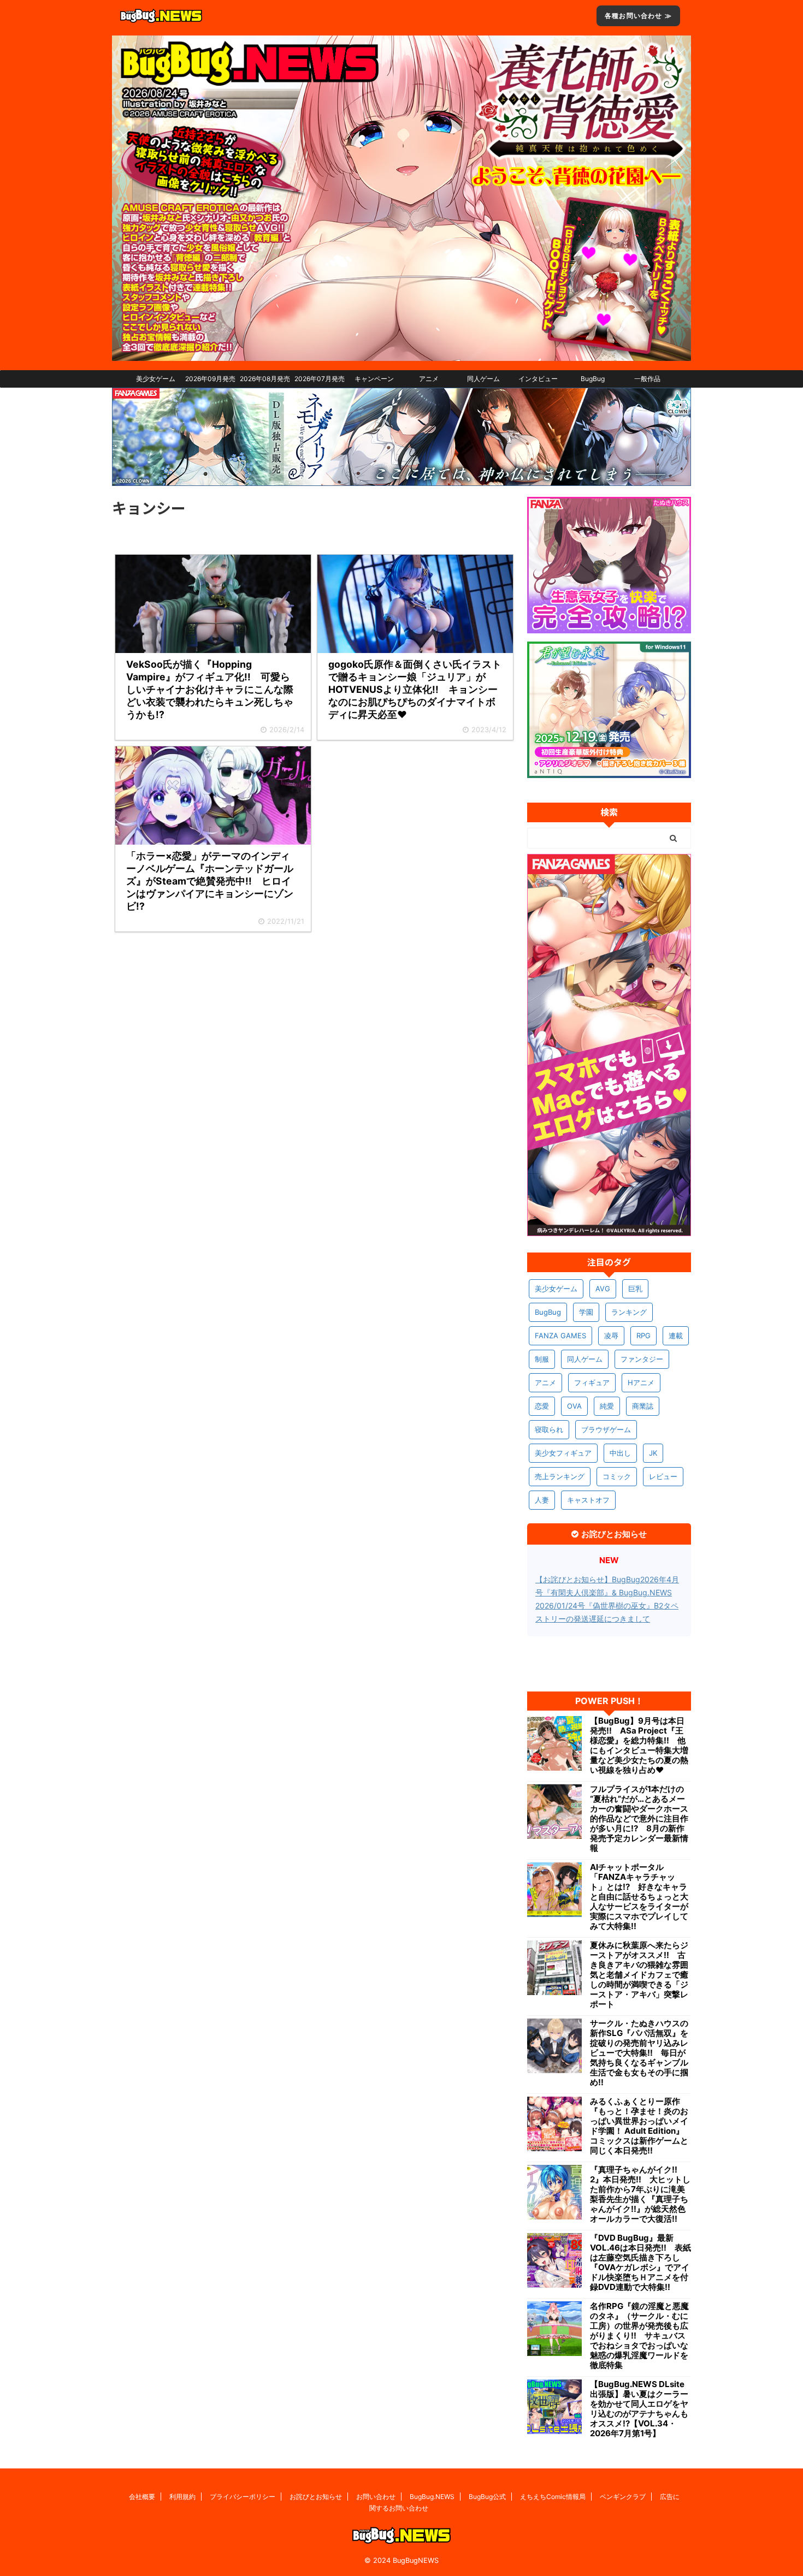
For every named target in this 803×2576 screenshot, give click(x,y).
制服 (542, 1359)
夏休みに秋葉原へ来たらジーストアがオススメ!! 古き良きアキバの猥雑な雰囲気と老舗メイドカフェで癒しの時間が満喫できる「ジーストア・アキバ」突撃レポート (639, 1975)
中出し (620, 1453)
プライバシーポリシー (243, 2497)
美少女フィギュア (563, 1453)
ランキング (629, 1312)
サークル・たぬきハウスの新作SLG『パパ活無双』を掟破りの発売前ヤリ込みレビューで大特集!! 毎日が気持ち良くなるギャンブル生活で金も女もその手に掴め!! (639, 2053)
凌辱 (611, 1336)
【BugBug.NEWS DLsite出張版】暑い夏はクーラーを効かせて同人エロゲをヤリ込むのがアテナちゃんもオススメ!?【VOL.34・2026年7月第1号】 (639, 2409)
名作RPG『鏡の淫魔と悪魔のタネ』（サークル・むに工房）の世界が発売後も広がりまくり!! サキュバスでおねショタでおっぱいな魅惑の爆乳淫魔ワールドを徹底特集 (639, 2336)
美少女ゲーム (156, 379)
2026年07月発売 (320, 379)
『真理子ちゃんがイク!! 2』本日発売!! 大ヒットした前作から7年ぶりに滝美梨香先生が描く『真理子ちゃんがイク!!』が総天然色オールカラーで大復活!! (640, 2194)
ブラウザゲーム (606, 1429)
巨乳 (635, 1289)
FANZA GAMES (560, 1336)
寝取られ (549, 1429)
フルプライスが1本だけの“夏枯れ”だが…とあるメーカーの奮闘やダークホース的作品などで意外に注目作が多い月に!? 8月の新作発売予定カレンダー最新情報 (639, 1819)
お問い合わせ (376, 2497)
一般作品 (647, 379)
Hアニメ (641, 1382)
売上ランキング (560, 1476)
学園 (586, 1312)
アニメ (429, 379)
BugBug (593, 379)
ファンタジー (642, 1359)
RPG (643, 1336)
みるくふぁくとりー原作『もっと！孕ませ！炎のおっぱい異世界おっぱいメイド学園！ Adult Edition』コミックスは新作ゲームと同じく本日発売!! (639, 2126)
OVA (574, 1406)
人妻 (542, 1500)
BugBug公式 (487, 2497)
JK (653, 1453)
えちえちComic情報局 (553, 2497)
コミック (617, 1476)
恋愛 (542, 1406)
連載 (676, 1336)
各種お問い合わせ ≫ (638, 16)
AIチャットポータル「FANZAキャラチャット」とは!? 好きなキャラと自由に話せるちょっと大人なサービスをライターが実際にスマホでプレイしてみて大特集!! (639, 1897)
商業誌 (643, 1406)
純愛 (607, 1406)
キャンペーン (374, 379)
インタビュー (538, 379)
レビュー (663, 1476)
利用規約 (182, 2497)
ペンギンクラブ (623, 2497)
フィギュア (592, 1382)
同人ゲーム (483, 379)
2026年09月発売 (210, 379)
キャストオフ (588, 1500)
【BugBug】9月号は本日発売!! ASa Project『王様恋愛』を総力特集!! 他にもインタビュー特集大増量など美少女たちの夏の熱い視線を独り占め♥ (639, 1746)
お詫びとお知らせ (316, 2497)
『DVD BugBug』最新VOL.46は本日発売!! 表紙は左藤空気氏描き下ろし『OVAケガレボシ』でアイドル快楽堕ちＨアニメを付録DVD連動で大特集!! (640, 2263)
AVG (603, 1289)
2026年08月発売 (265, 379)
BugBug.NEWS (432, 2497)
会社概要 (142, 2497)
